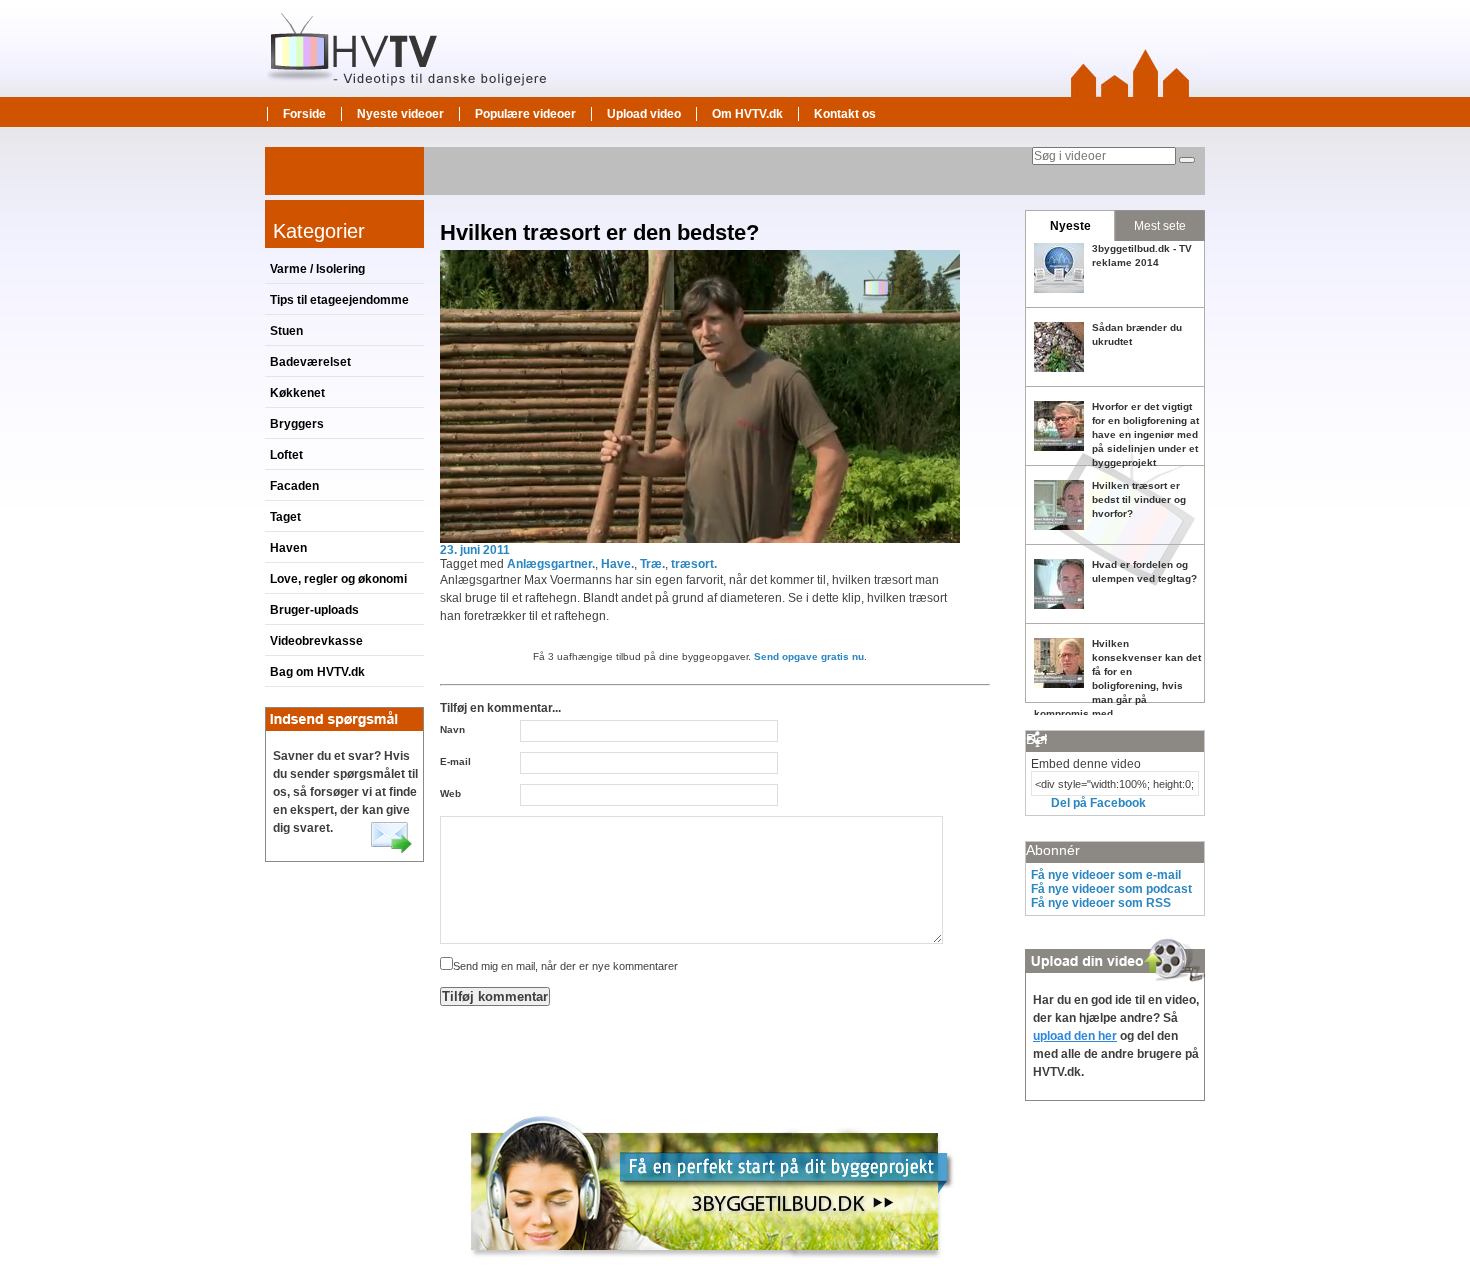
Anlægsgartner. (551, 564)
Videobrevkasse (316, 641)
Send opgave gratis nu (809, 656)
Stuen (286, 331)
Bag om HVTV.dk (317, 672)
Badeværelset (310, 362)
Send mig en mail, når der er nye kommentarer (565, 966)
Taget (285, 517)
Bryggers (297, 424)
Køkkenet (297, 393)
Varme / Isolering (317, 269)
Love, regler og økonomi (338, 579)
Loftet (286, 455)
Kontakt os (845, 114)
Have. (617, 564)
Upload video (644, 114)
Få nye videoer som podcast (1111, 889)
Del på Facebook (1098, 803)
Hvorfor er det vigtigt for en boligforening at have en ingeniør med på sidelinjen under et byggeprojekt (1145, 434)
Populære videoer (525, 114)
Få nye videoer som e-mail (1106, 875)
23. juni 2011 (475, 550)
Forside (304, 114)
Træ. (652, 564)
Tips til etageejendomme (339, 300)
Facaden (294, 486)
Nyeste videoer (400, 114)
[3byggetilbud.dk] (712, 1267)
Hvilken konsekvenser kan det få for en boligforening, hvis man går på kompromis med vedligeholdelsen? (1117, 685)
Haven (288, 548)
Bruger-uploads (314, 610)
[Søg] (1187, 160)
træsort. (694, 564)
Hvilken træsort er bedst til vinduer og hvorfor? (1139, 499)
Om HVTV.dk (747, 114)
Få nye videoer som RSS (1101, 903)
